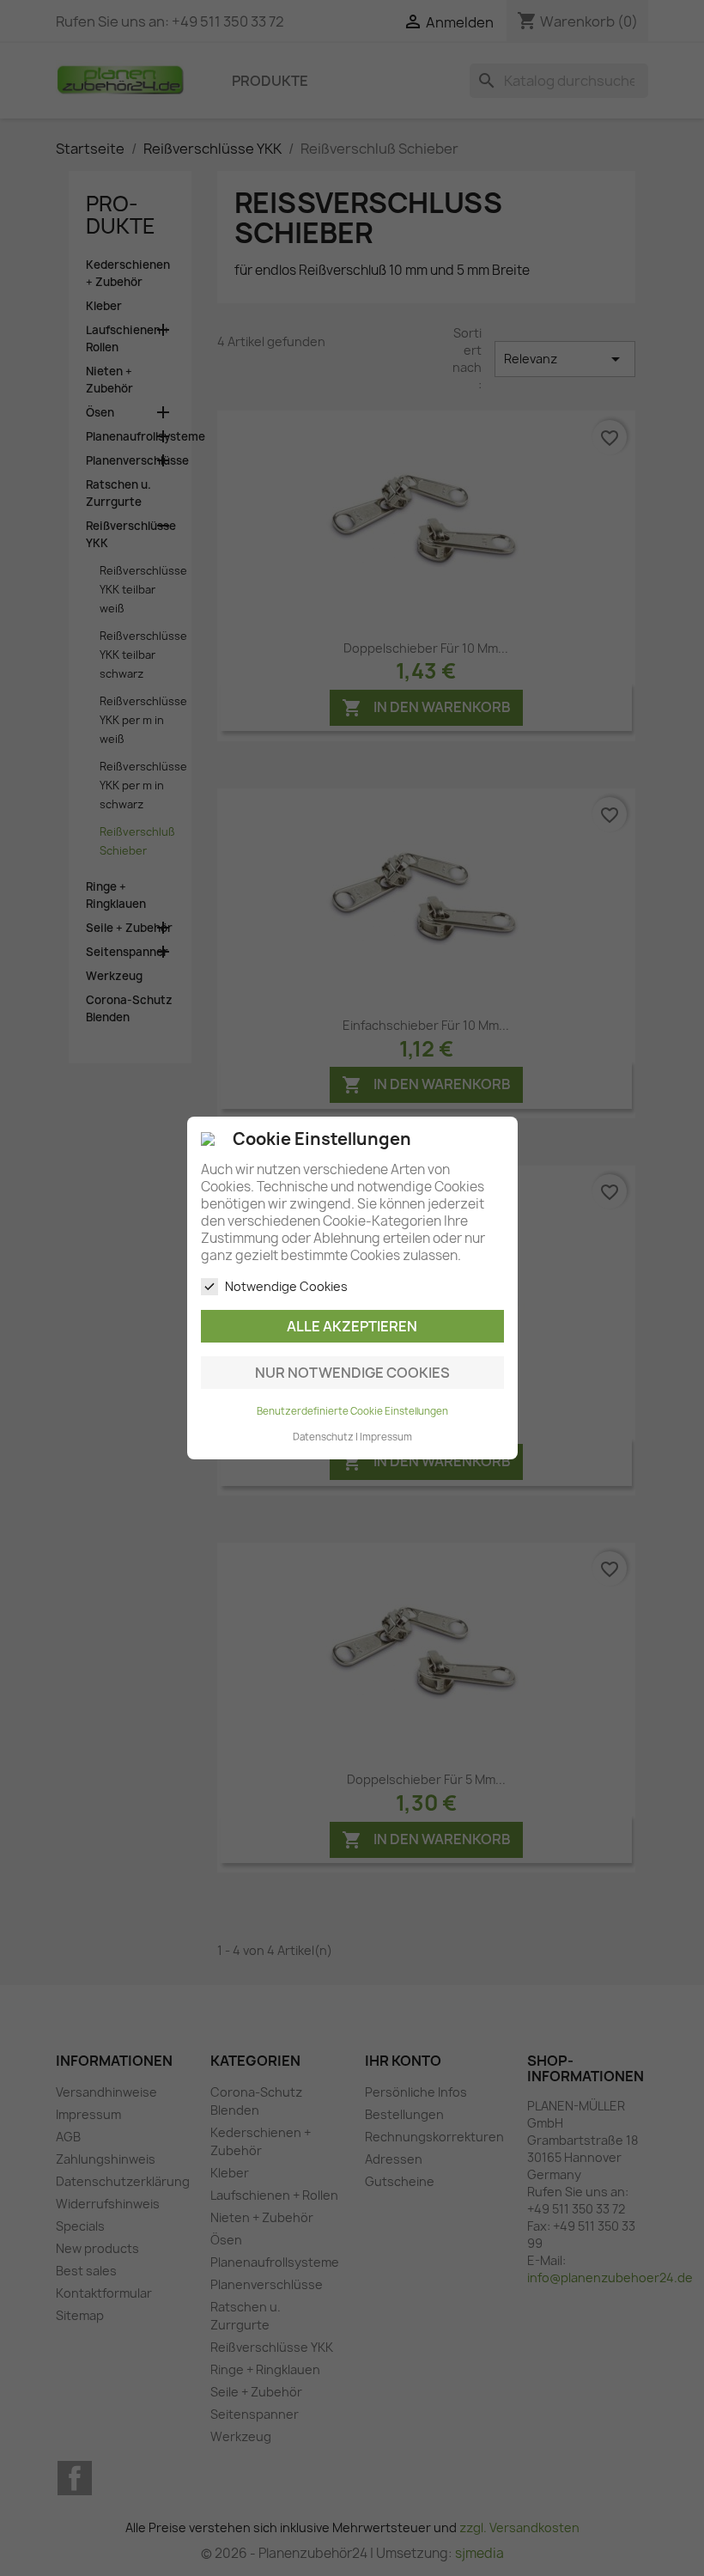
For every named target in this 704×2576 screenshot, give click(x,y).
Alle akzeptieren (352, 1326)
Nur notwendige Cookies (352, 1373)
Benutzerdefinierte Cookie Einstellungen (352, 1411)
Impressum (386, 1437)
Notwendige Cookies (286, 1286)
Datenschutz (323, 1437)
